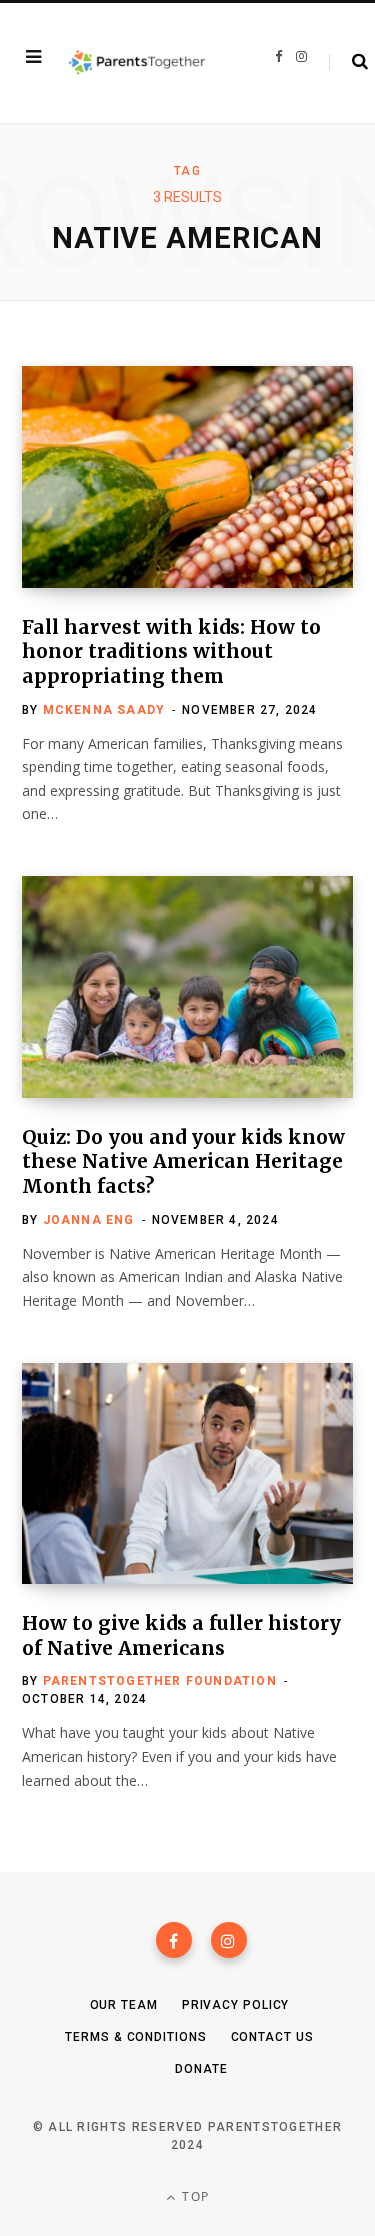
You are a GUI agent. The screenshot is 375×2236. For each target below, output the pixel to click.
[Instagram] (229, 1940)
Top (193, 2196)
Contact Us (272, 2037)
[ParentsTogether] (137, 63)
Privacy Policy (236, 2005)
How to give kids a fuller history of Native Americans (181, 1635)
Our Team (124, 2005)
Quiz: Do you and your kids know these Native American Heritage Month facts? (183, 1161)
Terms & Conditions (135, 2037)
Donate (201, 2069)
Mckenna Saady (104, 710)
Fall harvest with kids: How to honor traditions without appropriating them (171, 651)
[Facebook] (174, 1940)
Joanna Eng (89, 1220)
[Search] (348, 62)
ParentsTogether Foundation (160, 1681)
